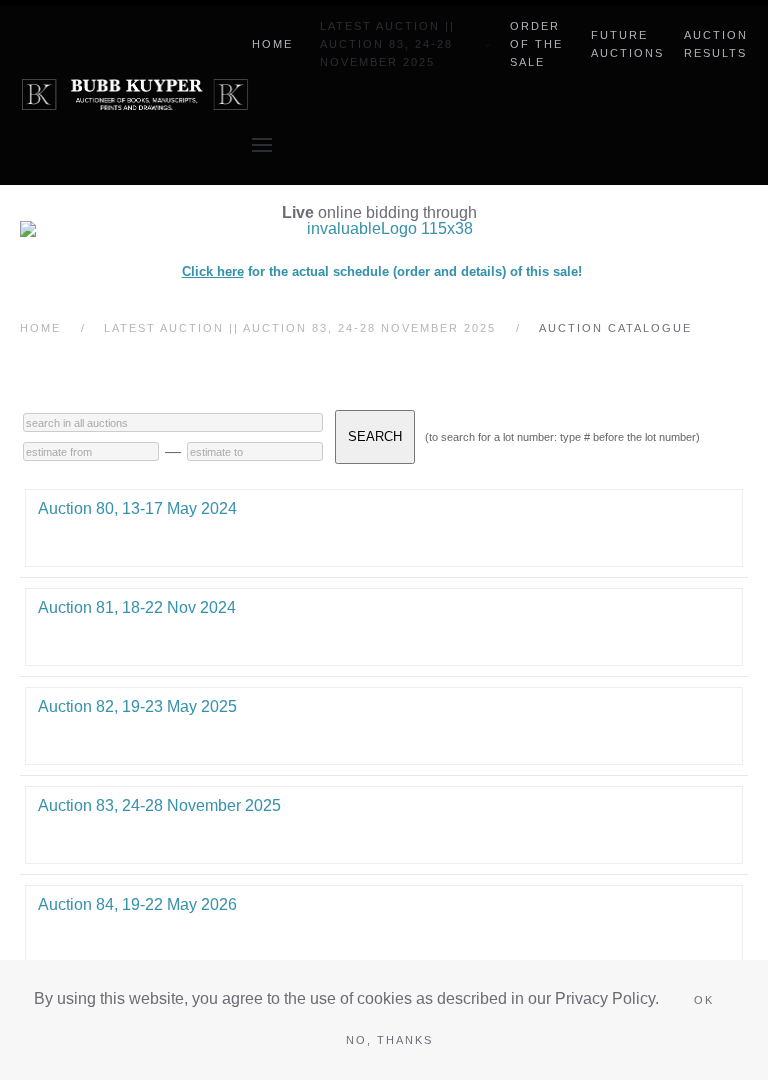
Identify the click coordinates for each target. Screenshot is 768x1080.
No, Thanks (389, 1040)
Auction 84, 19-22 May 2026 (137, 904)
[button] (262, 145)
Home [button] (272, 44)
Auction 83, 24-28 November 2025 (159, 805)
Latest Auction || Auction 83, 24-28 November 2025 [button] (387, 44)
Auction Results (716, 44)
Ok (704, 1000)
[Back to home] (136, 95)
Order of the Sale (536, 44)
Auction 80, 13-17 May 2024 (137, 508)
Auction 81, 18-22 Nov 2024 (137, 607)
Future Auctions (627, 44)
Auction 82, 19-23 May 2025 (137, 706)
